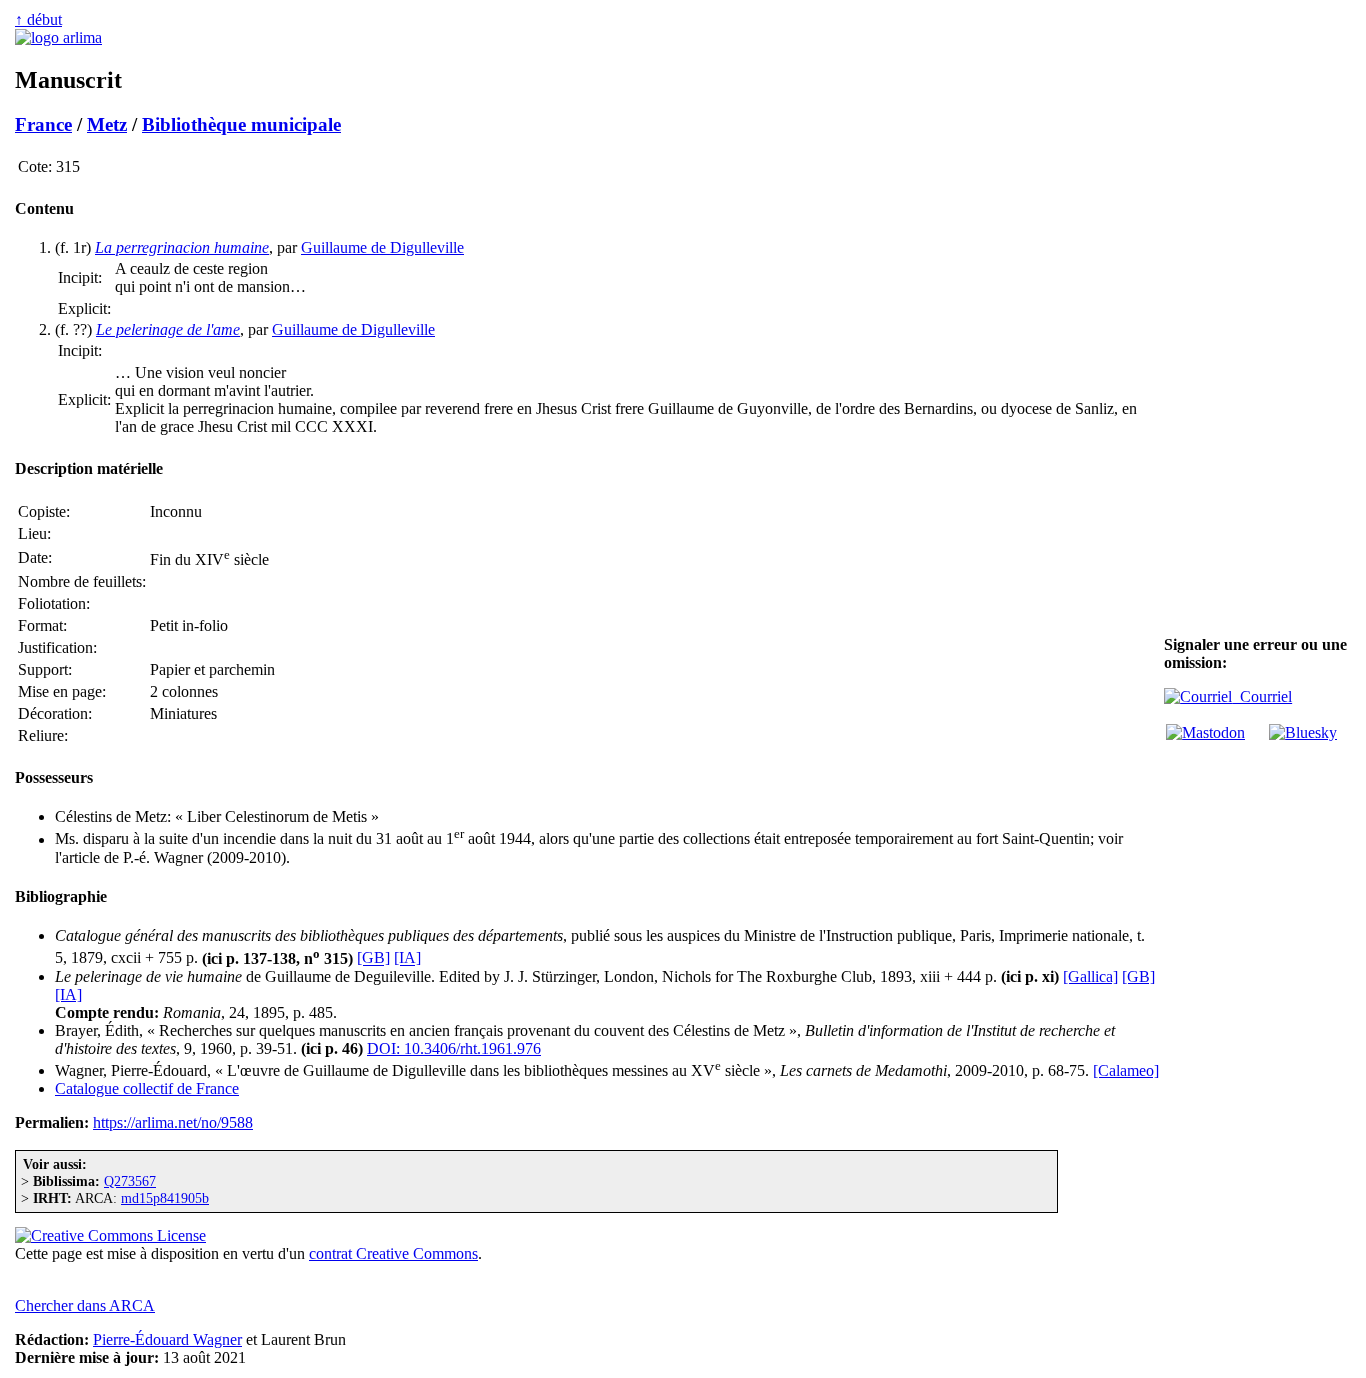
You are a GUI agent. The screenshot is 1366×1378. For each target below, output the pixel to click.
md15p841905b (165, 1198)
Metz (107, 124)
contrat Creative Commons (393, 1253)
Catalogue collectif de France (147, 1088)
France (43, 124)
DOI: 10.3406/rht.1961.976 (454, 1048)
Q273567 (130, 1181)
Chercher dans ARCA (85, 1305)
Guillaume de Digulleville (382, 247)
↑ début (38, 19)
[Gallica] (1090, 976)
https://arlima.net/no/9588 (173, 1122)
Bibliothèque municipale (241, 124)
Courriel (1262, 696)
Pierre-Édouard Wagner (167, 1339)
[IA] (407, 958)
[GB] (373, 958)
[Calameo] (1126, 1070)
